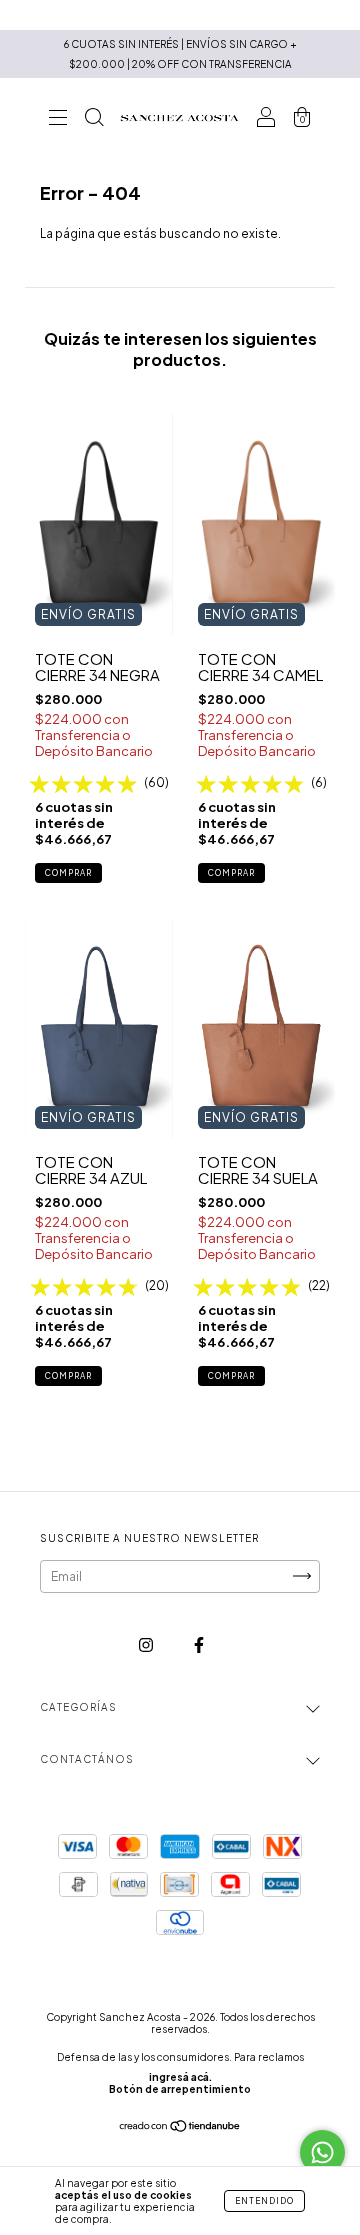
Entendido (264, 2201)
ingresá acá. (180, 2077)
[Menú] (58, 120)
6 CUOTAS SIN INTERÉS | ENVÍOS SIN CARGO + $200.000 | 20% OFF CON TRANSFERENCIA (180, 54)
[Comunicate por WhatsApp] (322, 2152)
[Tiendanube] (180, 2128)
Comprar (68, 873)
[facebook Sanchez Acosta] (199, 1644)
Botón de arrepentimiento (180, 2089)
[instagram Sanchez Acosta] (147, 1644)
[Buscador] (94, 120)
